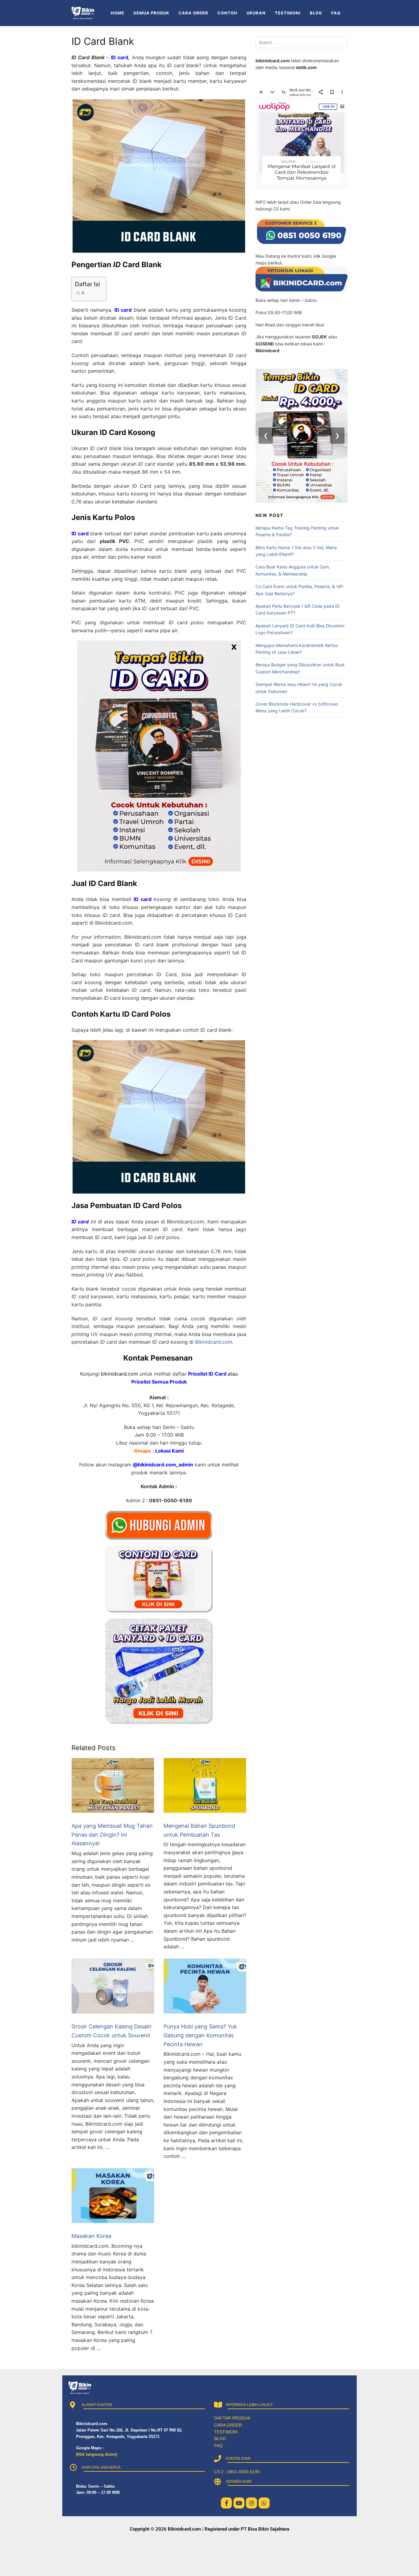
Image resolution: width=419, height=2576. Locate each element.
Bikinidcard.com (214, 1342)
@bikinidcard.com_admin (163, 1465)
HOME (117, 13)
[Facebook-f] (226, 2503)
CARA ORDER (193, 13)
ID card (120, 57)
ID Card (217, 1374)
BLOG (316, 13)
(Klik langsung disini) (96, 2454)
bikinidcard (114, 1374)
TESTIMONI (288, 13)
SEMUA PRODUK (151, 13)
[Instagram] (252, 2503)
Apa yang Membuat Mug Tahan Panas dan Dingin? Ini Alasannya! (112, 1835)
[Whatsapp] (264, 2503)
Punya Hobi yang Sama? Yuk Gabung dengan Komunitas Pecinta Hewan (200, 2035)
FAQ (336, 13)
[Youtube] (239, 2503)
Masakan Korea (91, 2236)
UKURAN (256, 13)
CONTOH (227, 13)
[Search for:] (302, 42)
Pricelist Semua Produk (159, 1382)
